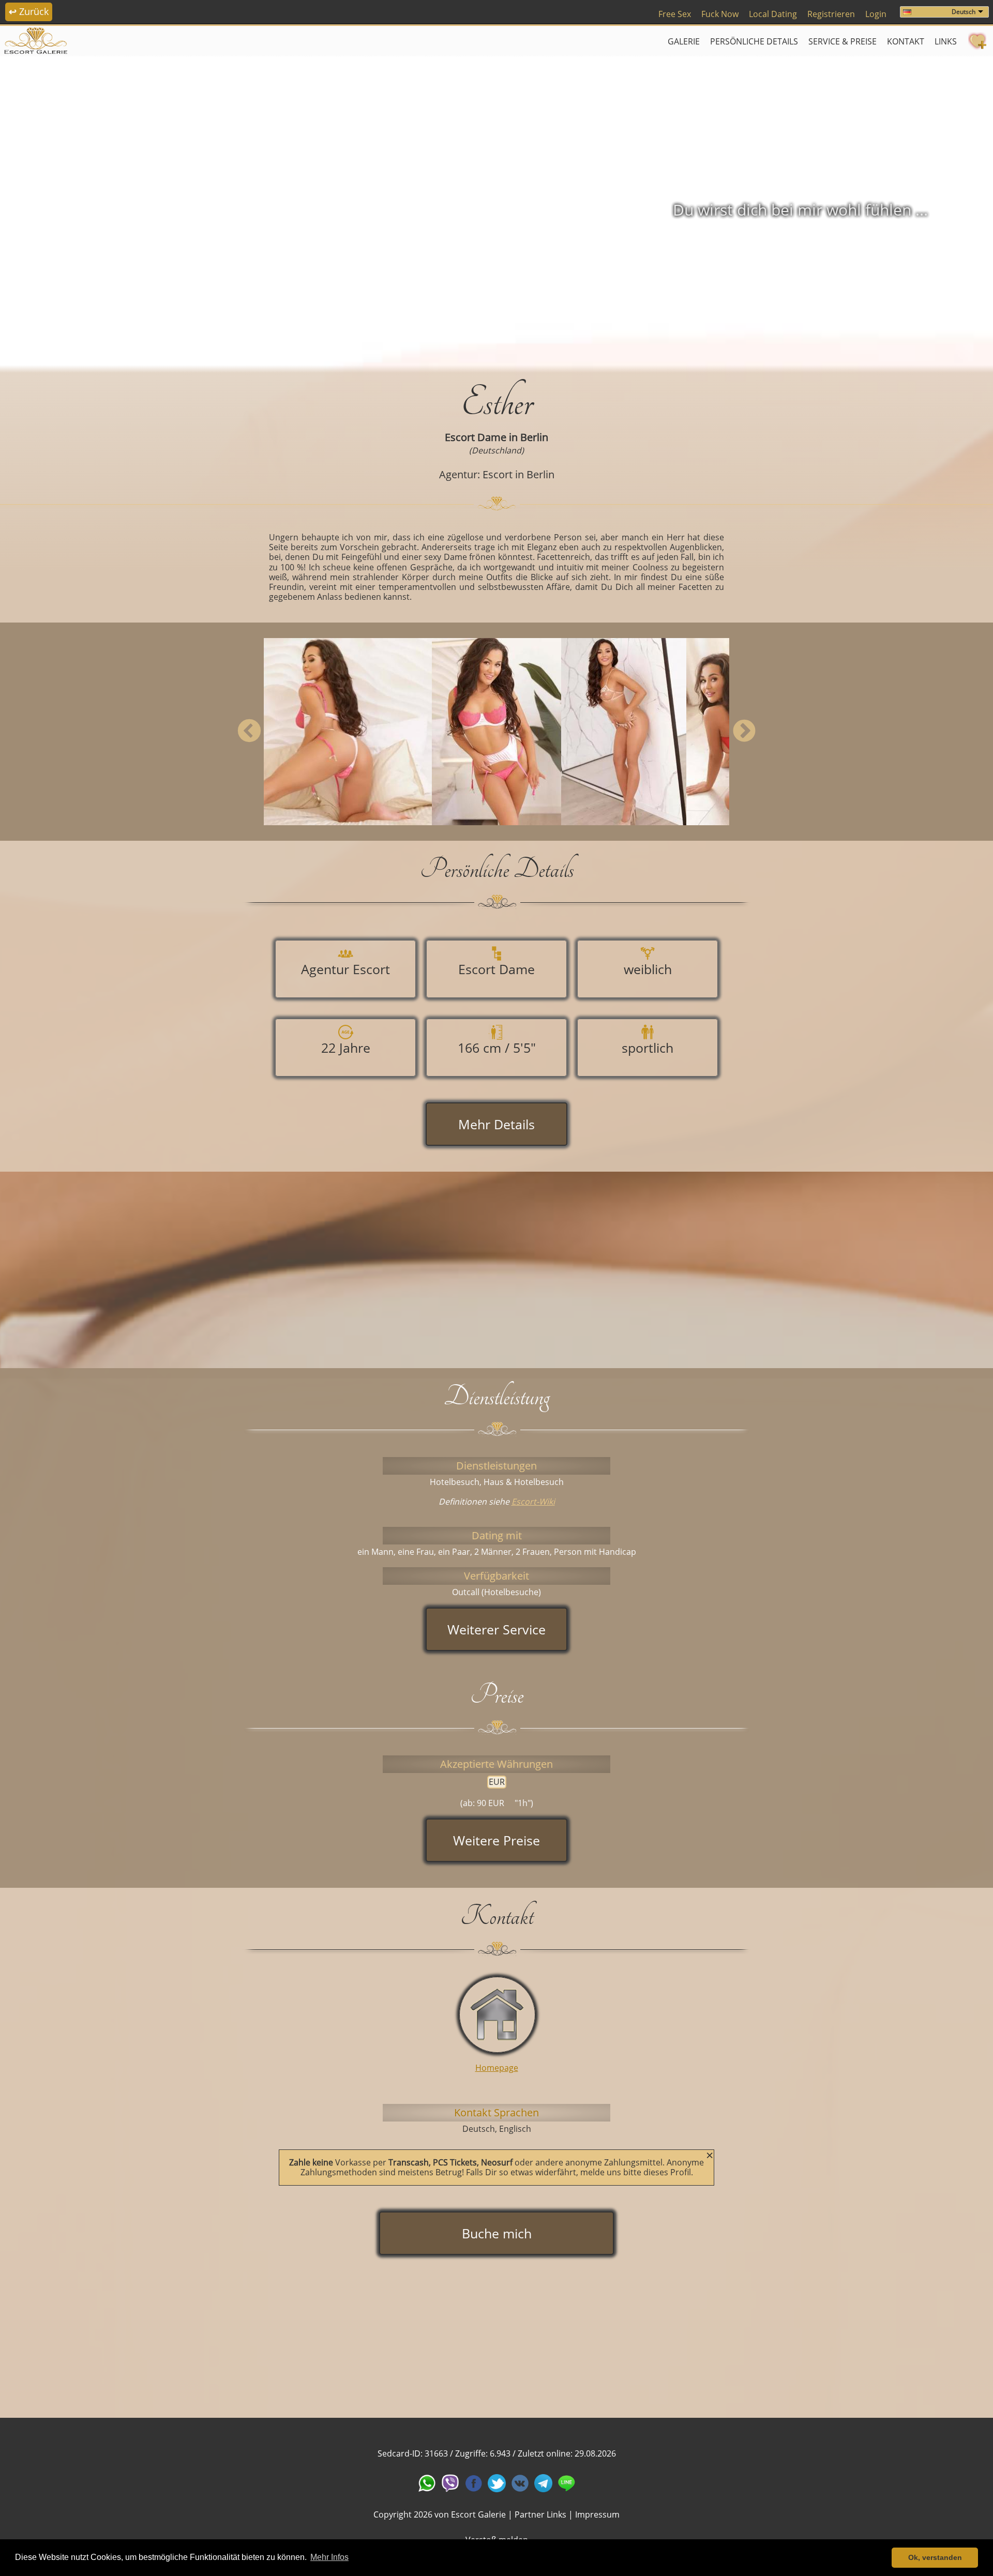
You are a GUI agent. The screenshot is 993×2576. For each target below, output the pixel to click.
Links (946, 41)
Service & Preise (842, 41)
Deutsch (964, 12)
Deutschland (496, 450)
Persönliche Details (754, 41)
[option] (496, 210)
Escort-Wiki (533, 1502)
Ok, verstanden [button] (935, 2557)
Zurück (29, 11)
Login (876, 14)
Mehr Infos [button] (329, 2557)
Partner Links (540, 2514)
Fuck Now (720, 14)
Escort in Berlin (518, 474)
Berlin (534, 437)
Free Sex (675, 14)
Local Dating (773, 14)
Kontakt (906, 41)
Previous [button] (249, 732)
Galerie (684, 41)
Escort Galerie (478, 2514)
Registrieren (831, 14)
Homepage (497, 2068)
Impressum (597, 2514)
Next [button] (744, 732)
